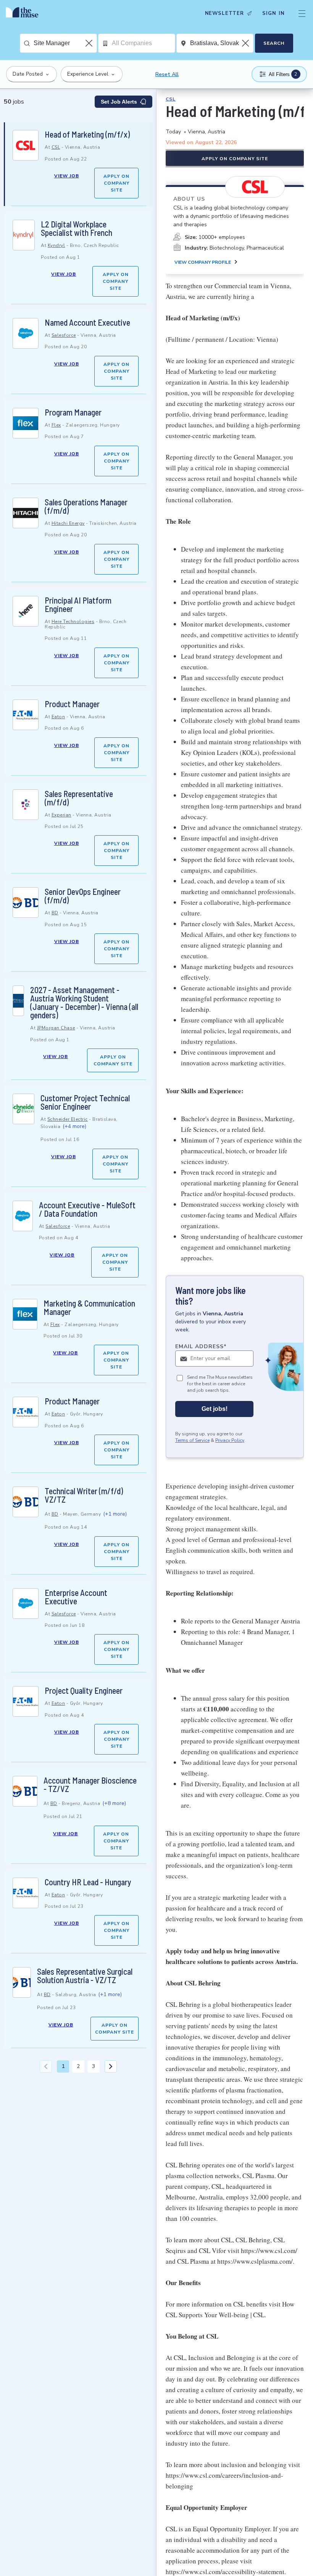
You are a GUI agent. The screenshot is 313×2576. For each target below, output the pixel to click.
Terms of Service (192, 1440)
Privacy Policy (230, 1440)
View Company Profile (203, 262)
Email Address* (201, 1346)
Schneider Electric (68, 1119)
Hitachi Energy (68, 523)
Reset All (167, 74)
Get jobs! (215, 1409)
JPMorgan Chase (56, 1028)
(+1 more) (115, 1514)
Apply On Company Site (116, 183)
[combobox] (65, 43)
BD (55, 913)
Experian (61, 815)
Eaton (58, 717)
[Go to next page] (111, 2066)
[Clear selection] (90, 43)
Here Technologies (73, 622)
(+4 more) (74, 1126)
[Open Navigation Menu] (302, 13)
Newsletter (224, 13)
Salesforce (64, 335)
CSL (56, 147)
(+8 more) (114, 1803)
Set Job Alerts (119, 102)
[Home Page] (24, 13)
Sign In (273, 13)
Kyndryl (56, 245)
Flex (56, 425)
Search (274, 43)
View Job (67, 176)
